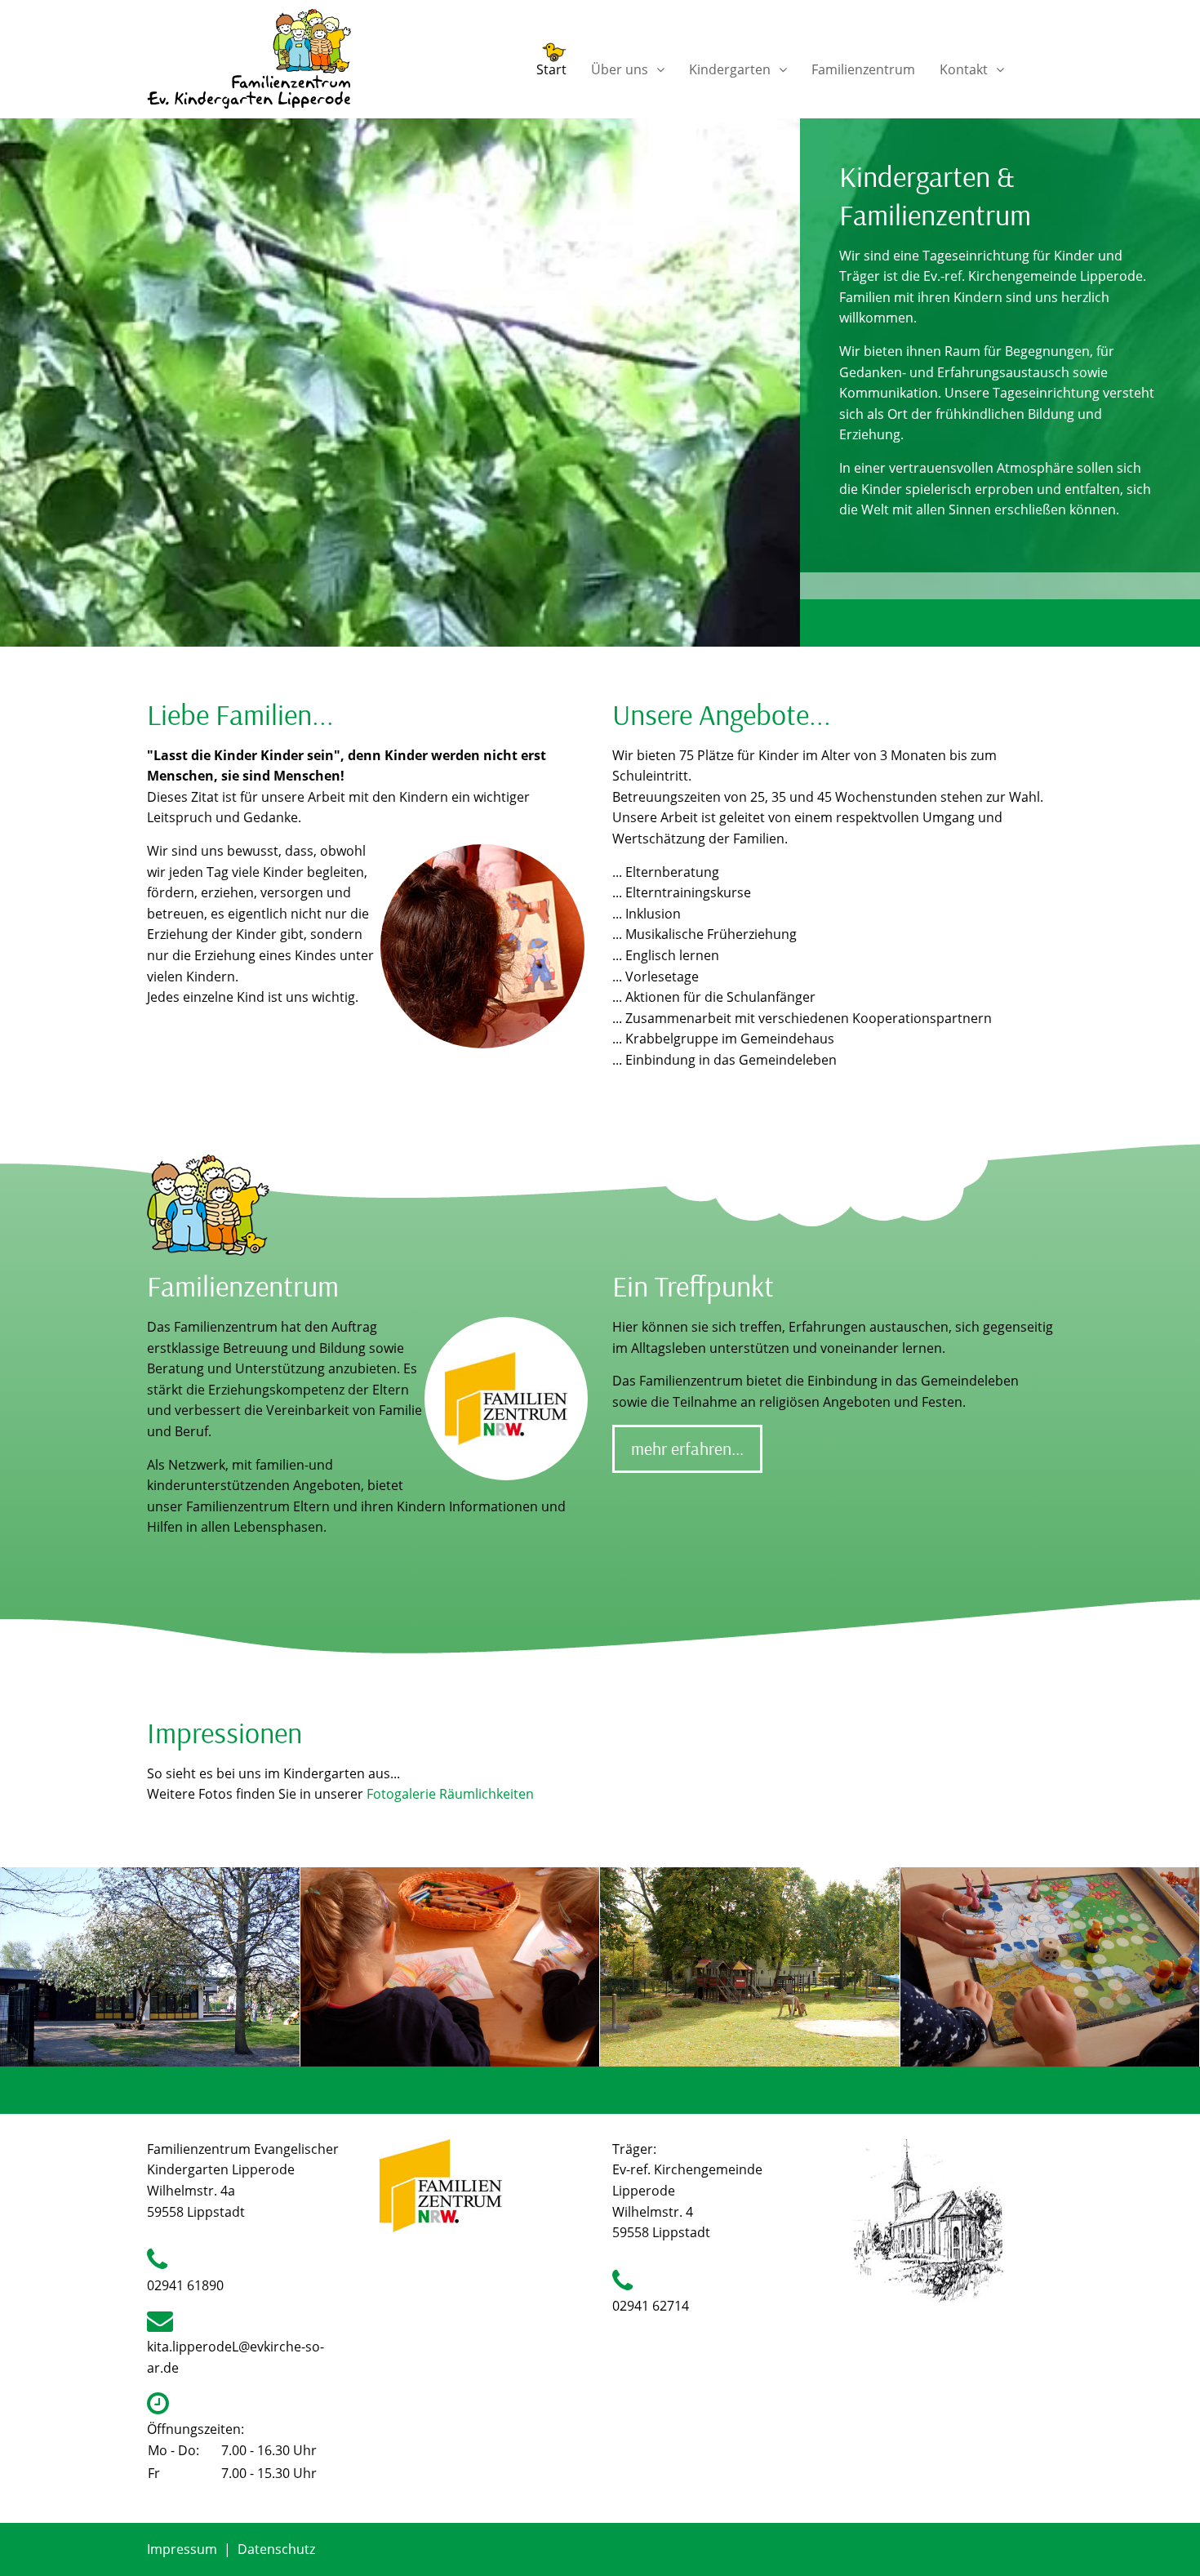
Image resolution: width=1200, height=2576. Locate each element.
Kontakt (964, 68)
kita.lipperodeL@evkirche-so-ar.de (236, 2357)
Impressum (182, 2549)
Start (551, 68)
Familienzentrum (863, 68)
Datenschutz (276, 2549)
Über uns (620, 68)
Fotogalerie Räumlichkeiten (450, 1794)
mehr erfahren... (687, 1448)
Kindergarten (730, 68)
